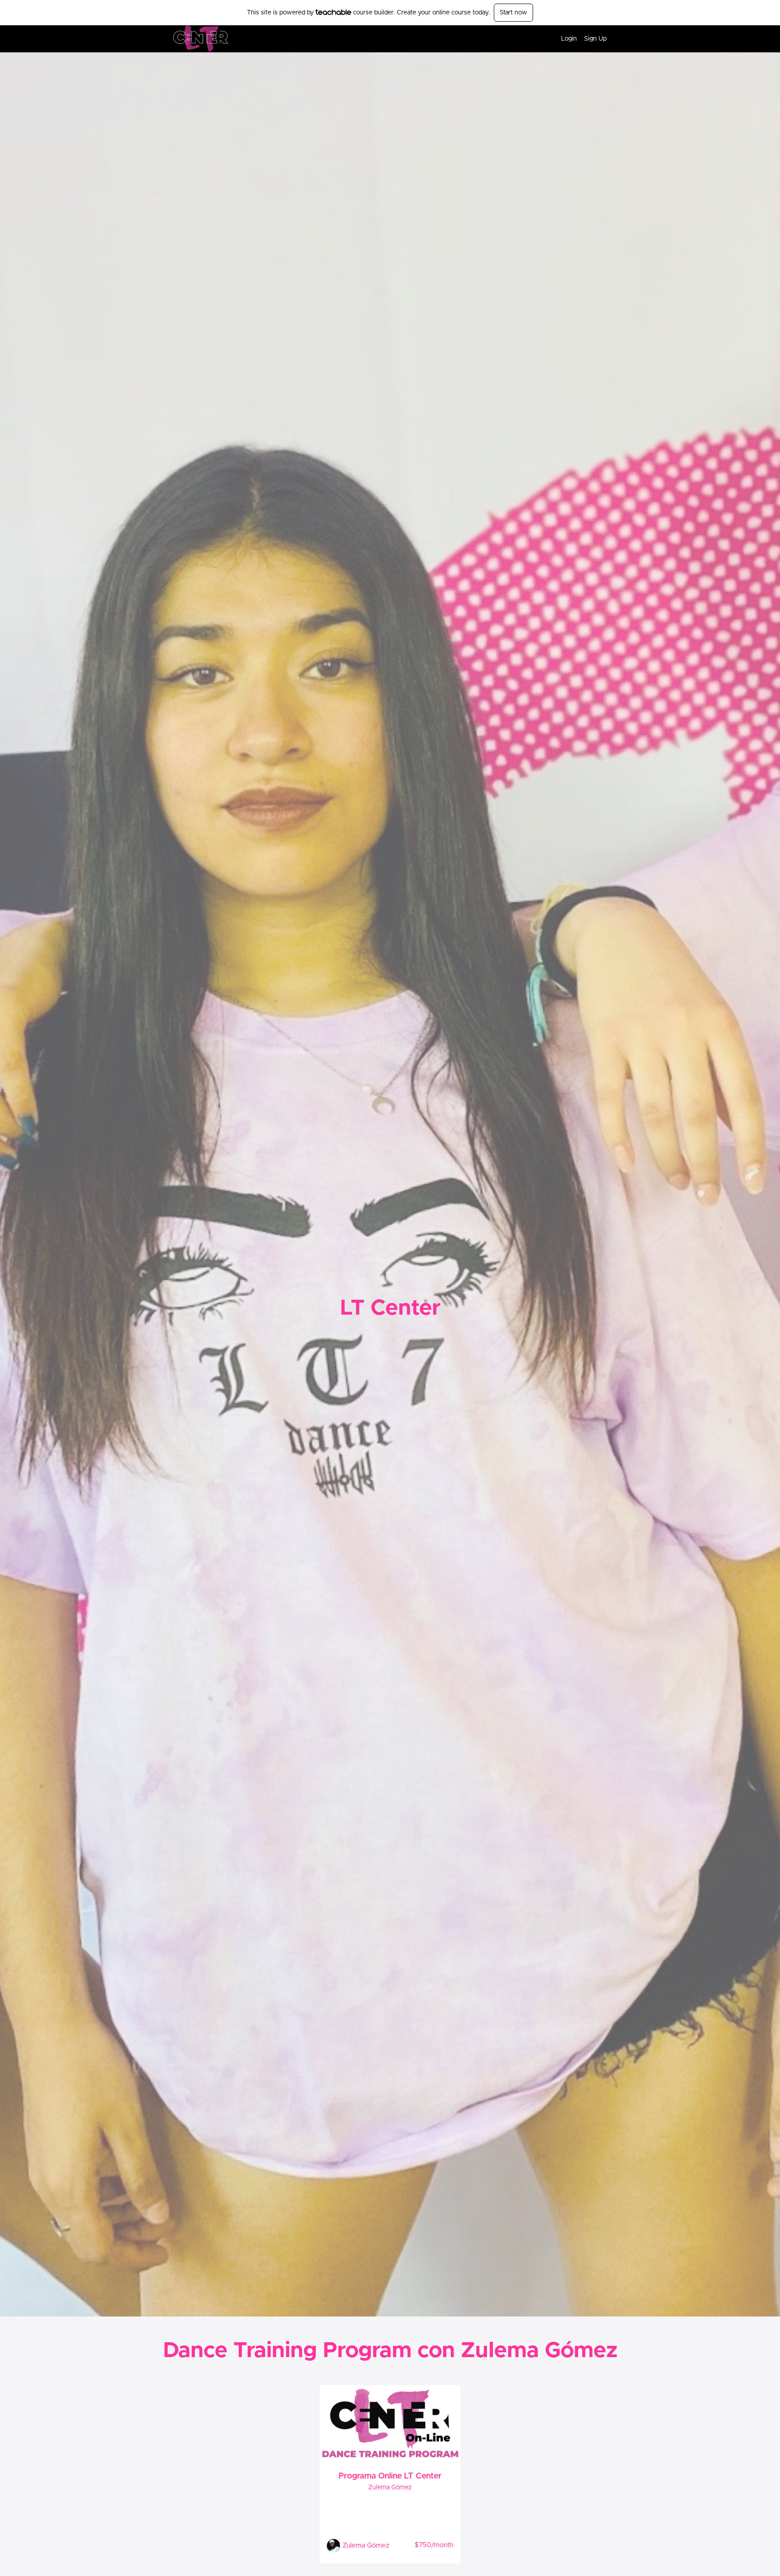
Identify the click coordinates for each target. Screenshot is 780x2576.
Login (569, 39)
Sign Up (595, 39)
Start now (513, 13)
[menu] (580, 39)
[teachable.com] (333, 12)
